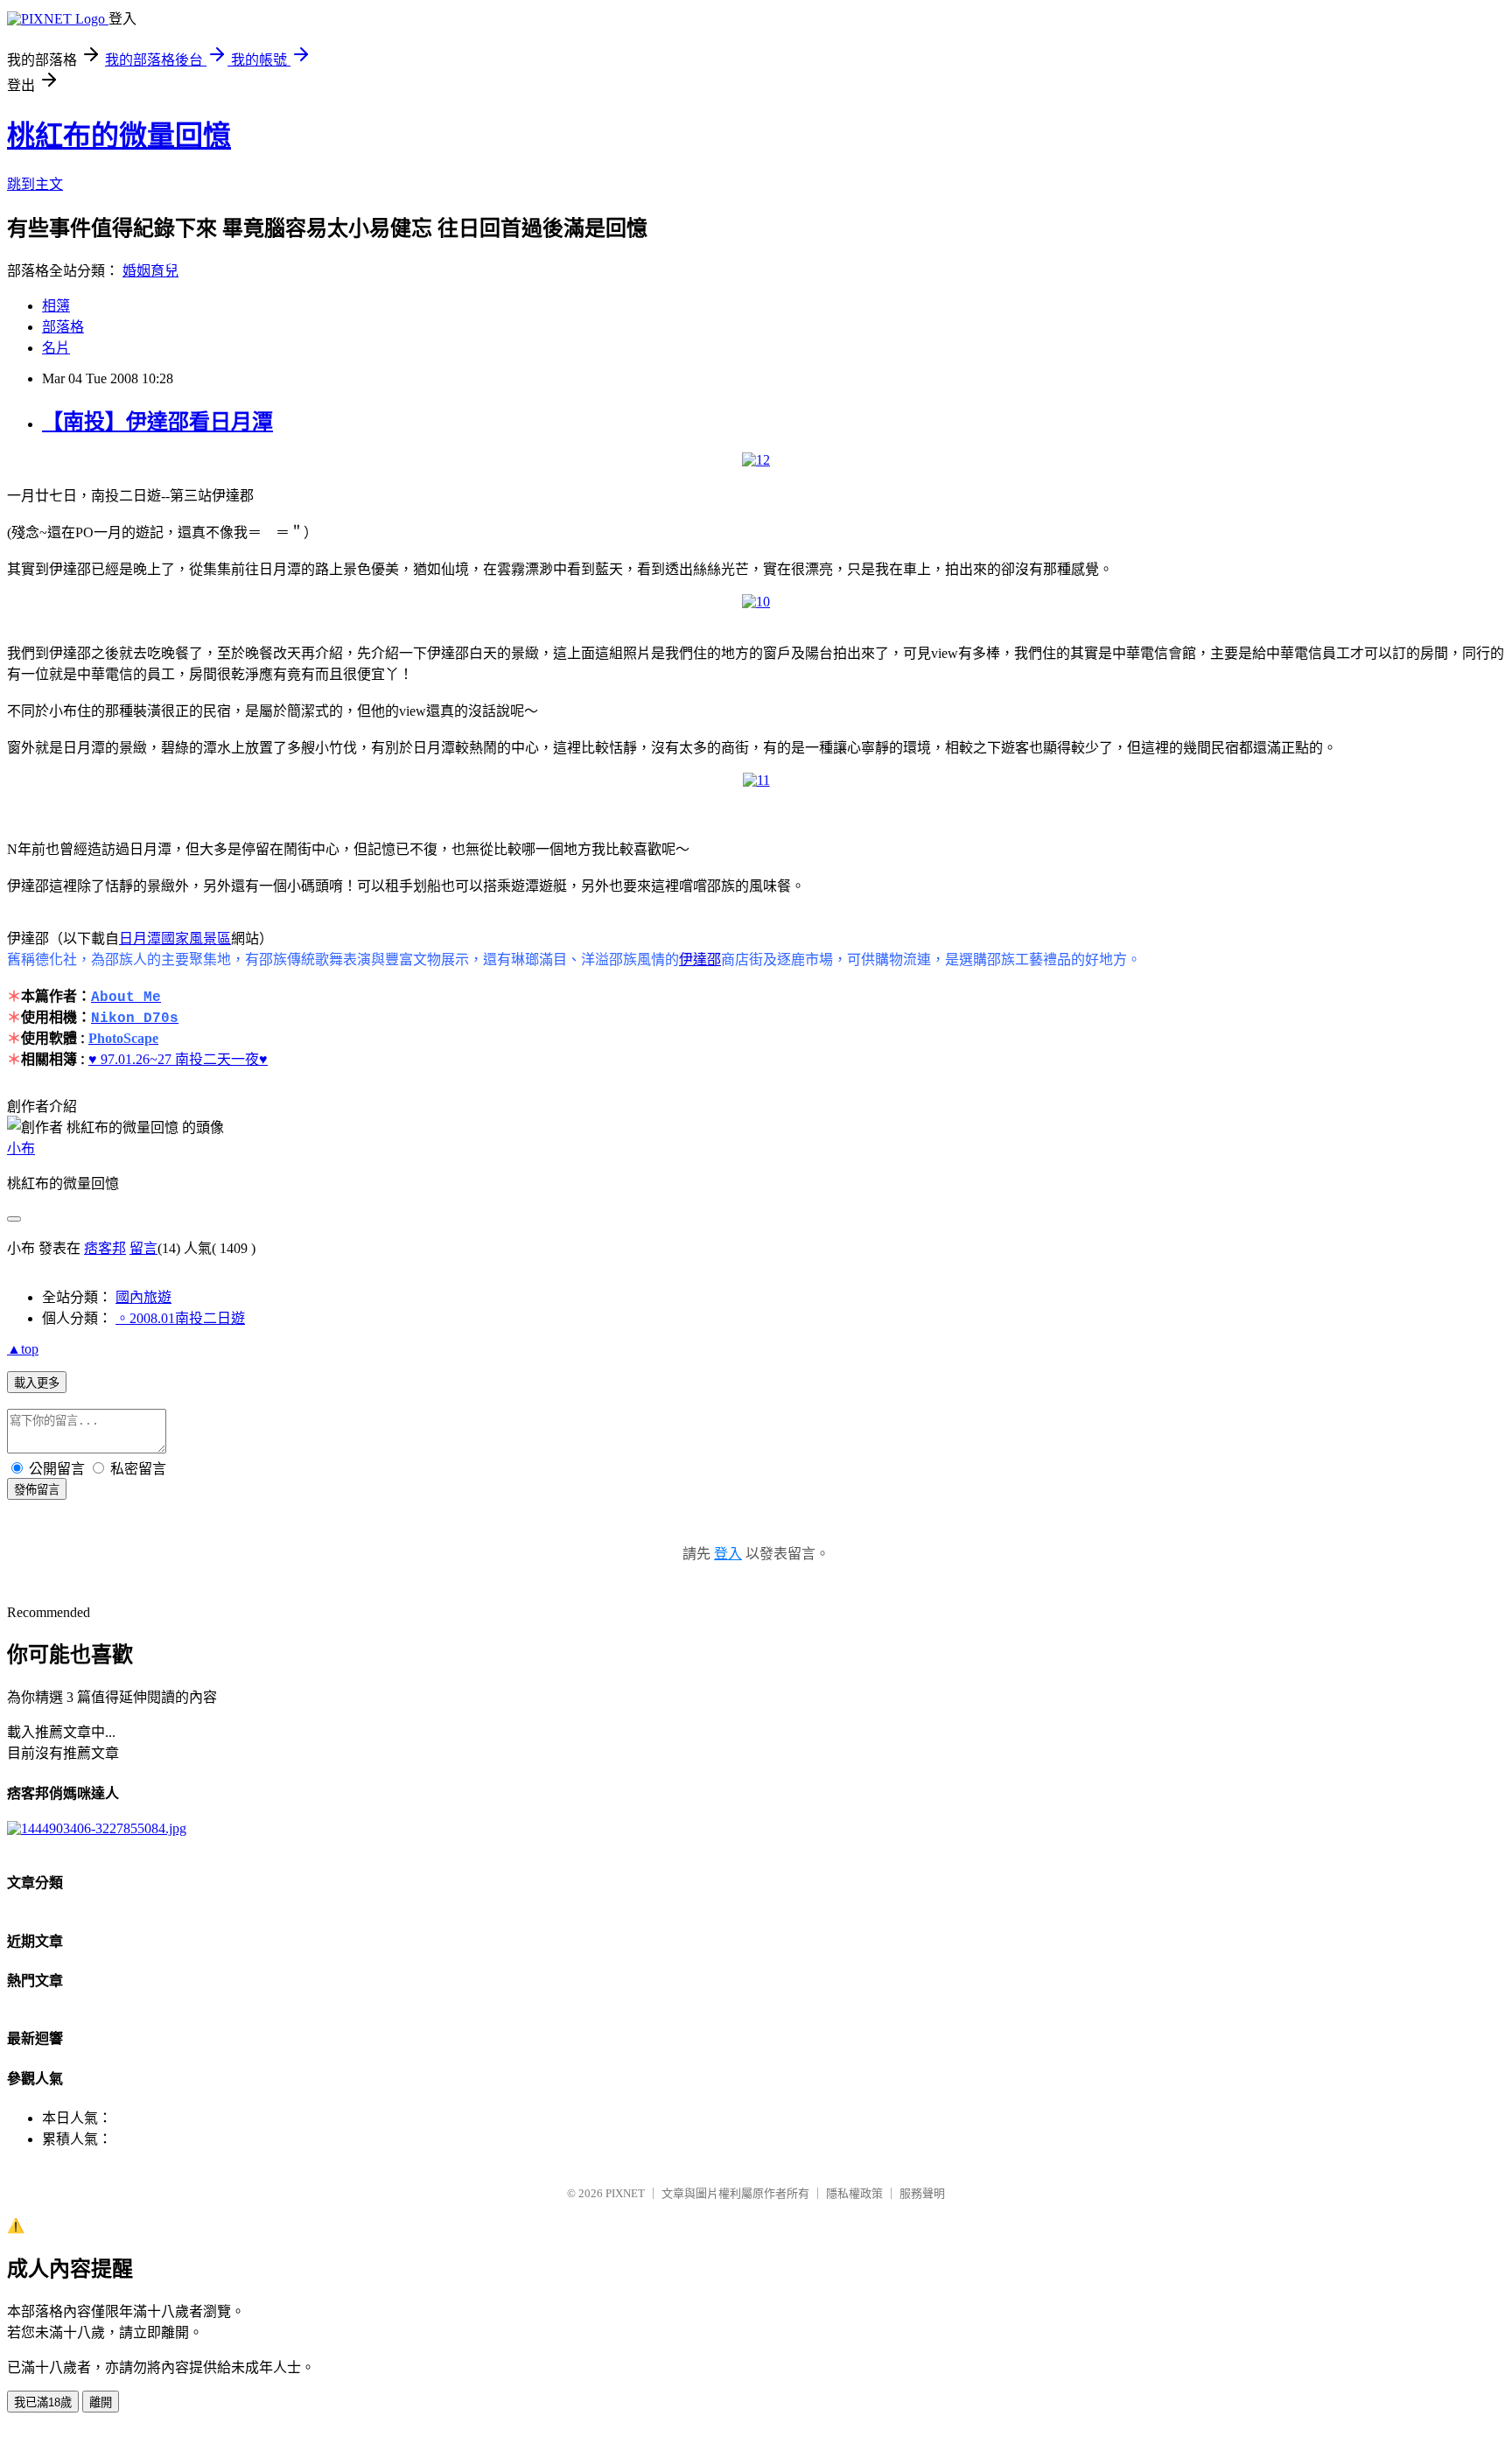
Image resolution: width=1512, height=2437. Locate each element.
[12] (756, 460)
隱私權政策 (854, 2193)
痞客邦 (105, 1248)
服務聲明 (922, 2193)
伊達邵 (700, 959)
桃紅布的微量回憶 (119, 136)
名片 (56, 348)
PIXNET (625, 2193)
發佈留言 (37, 1490)
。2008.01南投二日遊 (180, 1318)
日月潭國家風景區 (175, 938)
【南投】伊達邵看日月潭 (157, 422)
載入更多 (37, 1383)
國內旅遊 (143, 1297)
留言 (143, 1248)
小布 (21, 1148)
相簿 (56, 306)
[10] (756, 602)
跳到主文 (35, 184)
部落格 (63, 327)
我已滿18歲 (43, 2402)
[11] (756, 780)
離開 (101, 2402)
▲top (23, 1349)
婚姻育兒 (150, 271)
